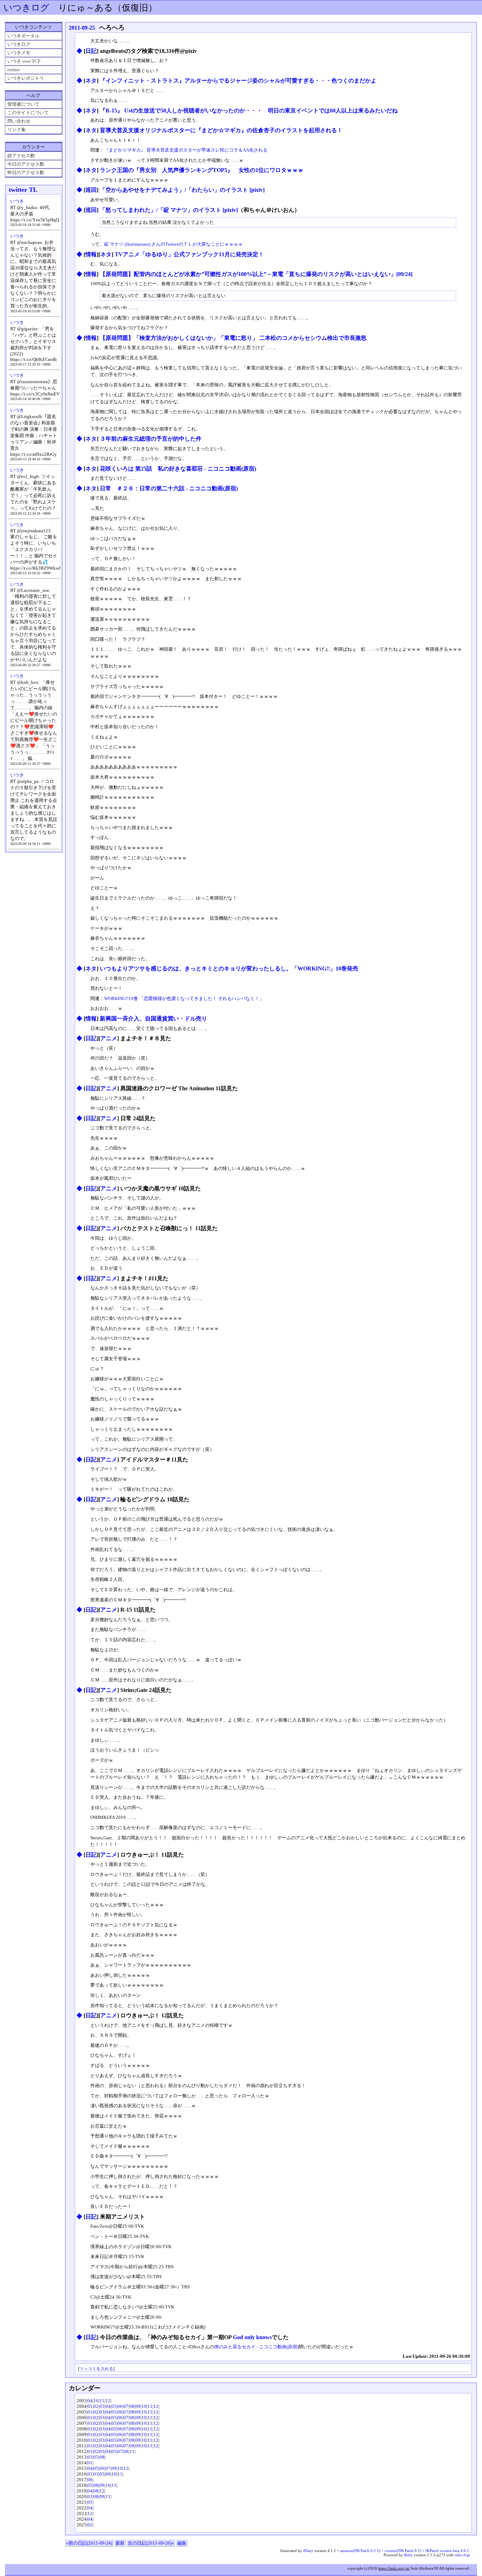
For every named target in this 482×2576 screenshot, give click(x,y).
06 (120, 2406)
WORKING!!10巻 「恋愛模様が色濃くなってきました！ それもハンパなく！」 (184, 998)
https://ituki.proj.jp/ (394, 2568)
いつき (17, 201)
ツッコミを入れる (96, 2369)
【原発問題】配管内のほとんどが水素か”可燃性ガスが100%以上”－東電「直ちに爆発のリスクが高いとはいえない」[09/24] (256, 274)
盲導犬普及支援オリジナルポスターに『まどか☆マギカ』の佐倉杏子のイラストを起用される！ (221, 130)
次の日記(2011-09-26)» (151, 2543)
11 (102, 2401)
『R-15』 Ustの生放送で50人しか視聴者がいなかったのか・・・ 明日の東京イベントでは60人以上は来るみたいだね (249, 111)
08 (132, 2406)
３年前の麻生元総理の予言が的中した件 (151, 439)
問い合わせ (19, 121)
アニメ (109, 1038)
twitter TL (23, 190)
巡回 (91, 190)
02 (96, 2406)
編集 (182, 2543)
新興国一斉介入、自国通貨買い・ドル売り (153, 1019)
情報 (91, 254)
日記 (91, 51)
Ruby (408, 2555)
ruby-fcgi (462, 2555)
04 (90, 2401)
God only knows (252, 2337)
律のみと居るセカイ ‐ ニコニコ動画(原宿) (256, 2347)
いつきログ (26, 8)
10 (96, 2401)
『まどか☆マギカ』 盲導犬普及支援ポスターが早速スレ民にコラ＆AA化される (186, 150)
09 (138, 2406)
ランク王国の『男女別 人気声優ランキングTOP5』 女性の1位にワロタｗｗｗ (202, 170)
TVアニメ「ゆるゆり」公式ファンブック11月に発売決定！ (189, 254)
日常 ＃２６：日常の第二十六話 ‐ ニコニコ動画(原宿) (169, 488)
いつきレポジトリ (26, 78)
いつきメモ (19, 53)
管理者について (23, 104)
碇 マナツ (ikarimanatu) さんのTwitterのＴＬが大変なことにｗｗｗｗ (173, 244)
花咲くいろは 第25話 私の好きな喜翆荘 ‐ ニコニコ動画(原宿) (178, 469)
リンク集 (17, 130)
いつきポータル (23, 36)
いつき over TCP (24, 61)
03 (102, 2406)
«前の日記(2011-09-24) (89, 2543)
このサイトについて (28, 113)
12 (108, 2401)
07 (126, 2406)
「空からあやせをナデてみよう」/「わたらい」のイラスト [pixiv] (182, 190)
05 (114, 2406)
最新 (120, 2543)
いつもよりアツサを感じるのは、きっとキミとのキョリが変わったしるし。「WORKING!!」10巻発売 (229, 968)
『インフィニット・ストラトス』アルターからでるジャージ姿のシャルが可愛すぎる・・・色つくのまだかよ (238, 81)
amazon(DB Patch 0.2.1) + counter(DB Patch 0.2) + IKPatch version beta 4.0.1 (405, 2551)
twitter (14, 70)
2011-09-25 (82, 28)
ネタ (91, 81)
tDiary (308, 2551)
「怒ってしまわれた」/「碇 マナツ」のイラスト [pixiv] (169, 210)
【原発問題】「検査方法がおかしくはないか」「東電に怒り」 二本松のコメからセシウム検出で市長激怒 (233, 338)
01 (90, 2406)
